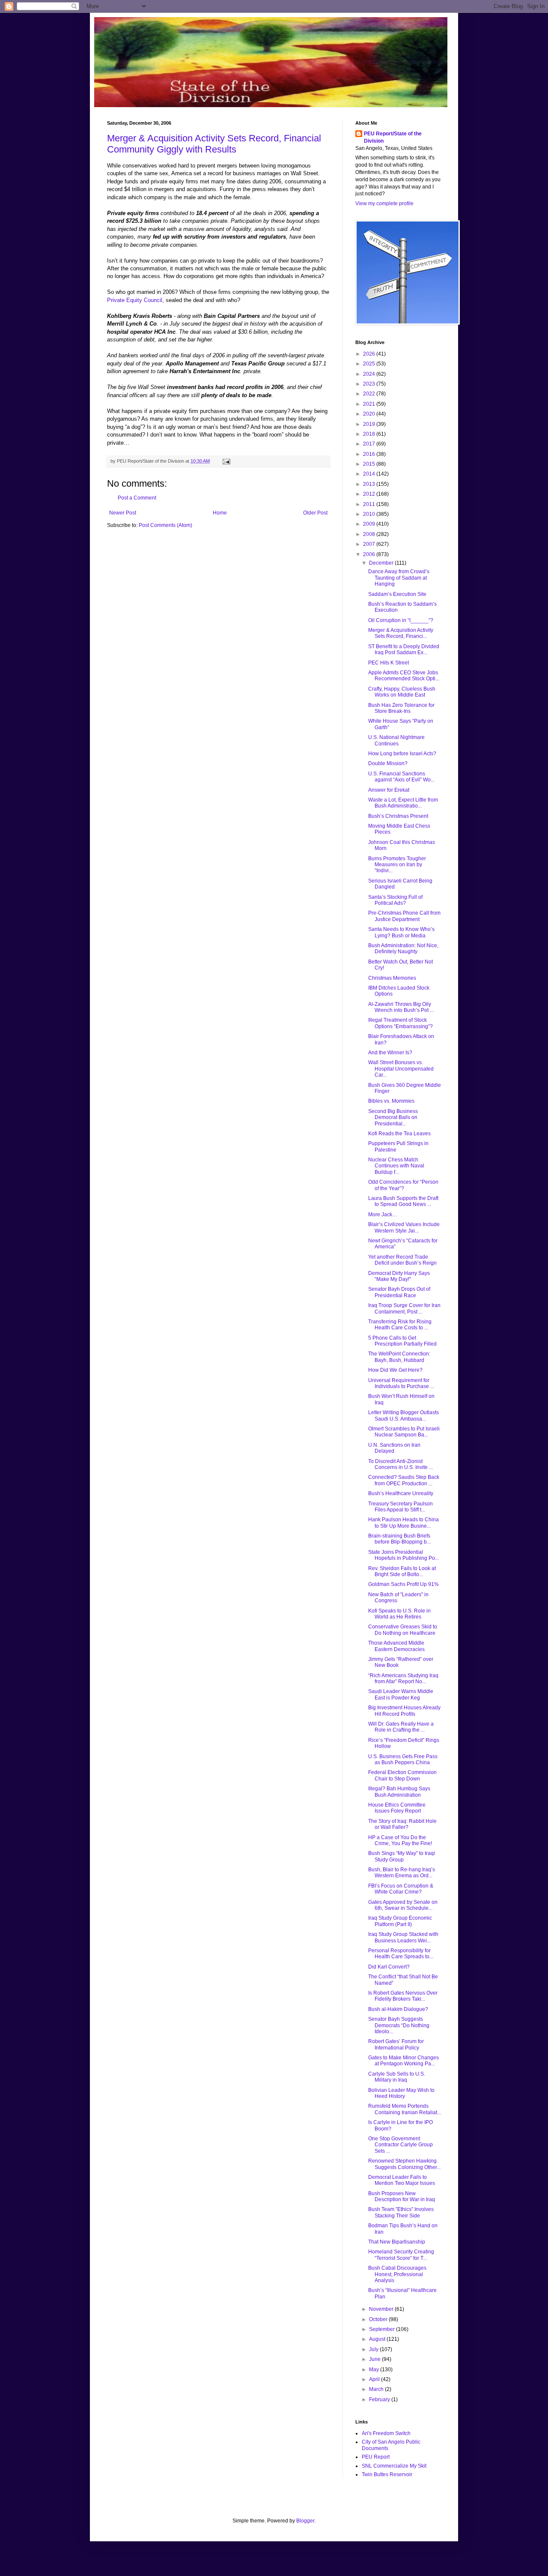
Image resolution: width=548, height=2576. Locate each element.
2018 (370, 434)
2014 (370, 474)
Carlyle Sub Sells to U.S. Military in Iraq (397, 2077)
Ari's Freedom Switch (386, 2433)
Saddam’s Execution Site (397, 594)
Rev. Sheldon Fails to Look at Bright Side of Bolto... (402, 1571)
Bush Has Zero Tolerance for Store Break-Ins (401, 708)
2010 (370, 514)
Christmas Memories (392, 978)
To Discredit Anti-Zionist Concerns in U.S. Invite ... (401, 1464)
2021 (370, 404)
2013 (370, 484)
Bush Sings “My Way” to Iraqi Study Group (402, 1856)
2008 (370, 534)
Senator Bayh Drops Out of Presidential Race (399, 1292)
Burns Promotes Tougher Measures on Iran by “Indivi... (397, 865)
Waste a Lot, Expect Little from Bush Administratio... (403, 803)
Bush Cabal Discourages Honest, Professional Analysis (397, 2274)
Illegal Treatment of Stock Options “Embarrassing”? (401, 1023)
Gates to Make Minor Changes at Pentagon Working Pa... (404, 2061)
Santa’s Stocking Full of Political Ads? (395, 900)
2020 (370, 414)
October (379, 2319)
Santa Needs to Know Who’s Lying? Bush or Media (401, 932)
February (380, 2399)
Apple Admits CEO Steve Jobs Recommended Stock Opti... (404, 676)
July (374, 2349)
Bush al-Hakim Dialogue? (398, 2009)
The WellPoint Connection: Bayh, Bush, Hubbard (399, 1357)
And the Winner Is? (390, 1053)
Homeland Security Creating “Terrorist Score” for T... (401, 2255)
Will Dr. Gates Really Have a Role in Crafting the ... (401, 1727)
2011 (370, 504)
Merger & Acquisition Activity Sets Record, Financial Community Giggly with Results (214, 144)
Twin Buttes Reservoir (387, 2474)
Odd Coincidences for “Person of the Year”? (403, 1185)
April (375, 2379)
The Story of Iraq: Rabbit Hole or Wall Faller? (402, 1824)
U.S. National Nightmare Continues (396, 740)
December (382, 563)
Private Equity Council (135, 300)
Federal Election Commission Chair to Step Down (402, 1775)
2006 (370, 554)
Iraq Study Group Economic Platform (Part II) (400, 1921)
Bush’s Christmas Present (398, 816)
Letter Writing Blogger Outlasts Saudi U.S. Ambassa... (404, 1415)
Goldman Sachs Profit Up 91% (404, 1584)
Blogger (305, 2521)
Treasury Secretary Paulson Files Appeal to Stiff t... (401, 1507)
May (375, 2370)
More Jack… (383, 1215)
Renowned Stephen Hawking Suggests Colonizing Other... (404, 2164)
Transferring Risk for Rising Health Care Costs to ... (400, 1325)
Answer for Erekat (389, 790)
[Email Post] (225, 461)
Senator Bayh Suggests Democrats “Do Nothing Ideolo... (399, 2025)
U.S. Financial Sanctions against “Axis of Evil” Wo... (401, 777)
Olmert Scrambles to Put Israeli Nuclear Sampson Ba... (404, 1432)
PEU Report (376, 2457)
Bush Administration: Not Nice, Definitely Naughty (403, 948)
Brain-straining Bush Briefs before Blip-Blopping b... (399, 1539)
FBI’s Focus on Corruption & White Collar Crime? (401, 1889)
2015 (370, 464)
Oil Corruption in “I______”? (401, 620)
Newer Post (123, 513)
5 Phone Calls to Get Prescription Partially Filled (402, 1341)
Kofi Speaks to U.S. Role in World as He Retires (399, 1614)
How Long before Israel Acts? (402, 754)
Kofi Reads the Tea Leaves (399, 1134)
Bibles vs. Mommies (391, 1101)
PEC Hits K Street (389, 663)
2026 (370, 354)
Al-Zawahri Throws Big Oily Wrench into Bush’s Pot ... (401, 1007)
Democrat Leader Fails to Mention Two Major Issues (402, 2180)
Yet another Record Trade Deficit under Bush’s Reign (402, 1260)
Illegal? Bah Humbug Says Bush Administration (399, 1792)
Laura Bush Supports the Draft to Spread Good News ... (403, 1201)
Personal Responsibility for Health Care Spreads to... (401, 1954)
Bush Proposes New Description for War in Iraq (402, 2196)
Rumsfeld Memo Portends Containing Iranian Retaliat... (405, 2109)
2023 (370, 384)
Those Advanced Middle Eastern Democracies (396, 1646)
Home (220, 513)
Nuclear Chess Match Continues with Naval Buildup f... (396, 1166)
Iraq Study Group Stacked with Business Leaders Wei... (403, 1937)
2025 (370, 364)
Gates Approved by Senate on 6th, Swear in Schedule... (403, 1905)
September (383, 2329)
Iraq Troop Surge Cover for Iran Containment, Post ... (404, 1308)
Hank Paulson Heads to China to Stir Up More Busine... (404, 1523)
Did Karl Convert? (389, 1967)
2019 (370, 424)
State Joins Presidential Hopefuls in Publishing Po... (404, 1555)
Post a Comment (137, 498)
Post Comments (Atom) (165, 525)
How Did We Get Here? (395, 1370)
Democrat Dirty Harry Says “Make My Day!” (399, 1276)
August (378, 2339)
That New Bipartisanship (397, 2242)
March (377, 2389)
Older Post (315, 513)
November (382, 2309)
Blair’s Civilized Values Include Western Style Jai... (404, 1227)
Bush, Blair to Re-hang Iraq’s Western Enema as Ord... (402, 1873)
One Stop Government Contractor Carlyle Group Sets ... (401, 2145)
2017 (370, 444)
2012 (370, 494)
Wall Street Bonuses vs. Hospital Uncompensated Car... (401, 1069)
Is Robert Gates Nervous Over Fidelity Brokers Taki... (403, 1996)
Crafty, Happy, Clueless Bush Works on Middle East (402, 692)
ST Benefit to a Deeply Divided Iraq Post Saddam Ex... (404, 649)
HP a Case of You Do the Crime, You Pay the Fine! (400, 1840)
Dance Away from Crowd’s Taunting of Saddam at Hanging (399, 578)
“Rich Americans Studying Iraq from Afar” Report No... (403, 1678)
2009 (370, 524)
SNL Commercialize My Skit (394, 2466)
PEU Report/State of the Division (393, 137)
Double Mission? (388, 763)
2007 (370, 544)
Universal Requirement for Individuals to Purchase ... (401, 1383)
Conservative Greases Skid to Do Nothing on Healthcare (403, 1630)
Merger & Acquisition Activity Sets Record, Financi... (401, 633)
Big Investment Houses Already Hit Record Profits (404, 1711)
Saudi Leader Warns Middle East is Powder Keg (401, 1694)
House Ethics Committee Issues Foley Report (397, 1808)
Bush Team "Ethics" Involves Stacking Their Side (401, 2212)
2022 (370, 394)
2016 (370, 454)
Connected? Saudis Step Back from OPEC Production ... (404, 1480)
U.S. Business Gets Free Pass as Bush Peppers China (403, 1759)
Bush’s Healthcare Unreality (401, 1493)
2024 (370, 374)
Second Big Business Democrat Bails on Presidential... (393, 1117)
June (375, 2359)
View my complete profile (384, 203)
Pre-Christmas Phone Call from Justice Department (404, 916)
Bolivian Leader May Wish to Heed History (401, 2093)
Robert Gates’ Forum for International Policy (396, 2044)
